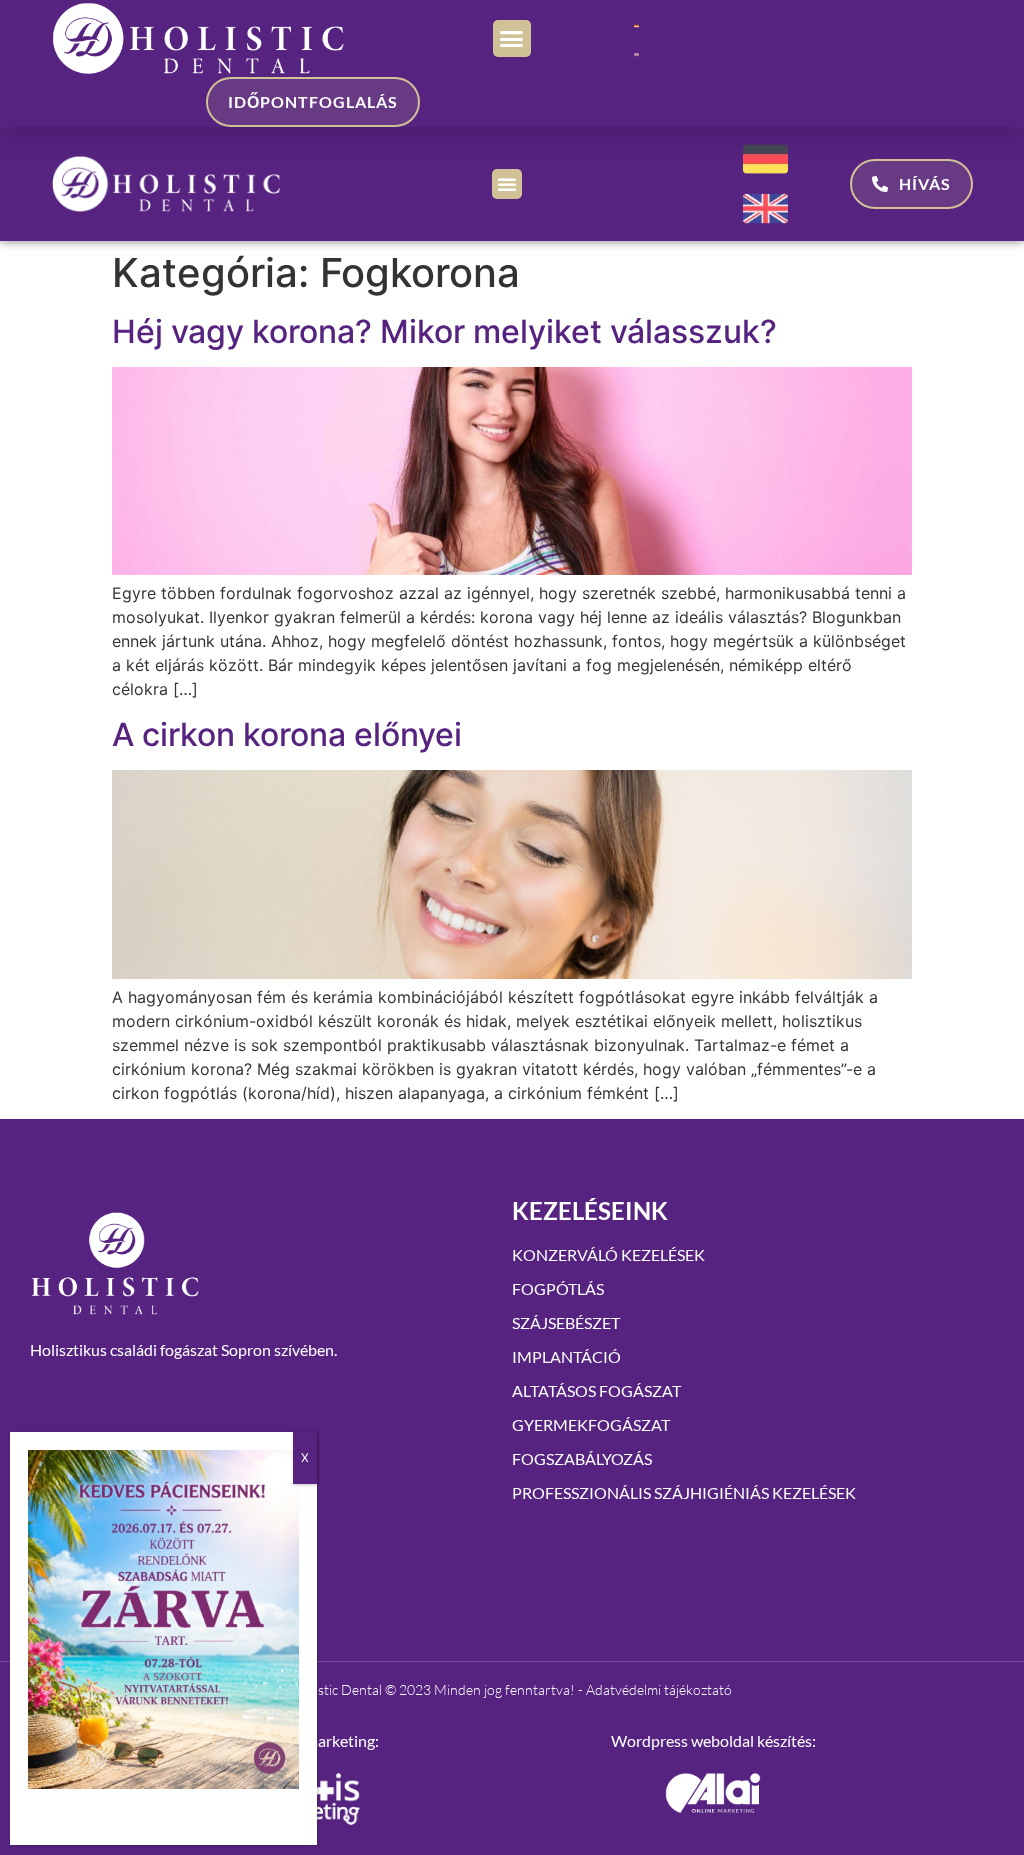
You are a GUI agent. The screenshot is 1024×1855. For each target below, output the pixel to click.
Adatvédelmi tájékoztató (659, 1689)
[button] (512, 39)
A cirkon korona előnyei (287, 734)
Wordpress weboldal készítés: (713, 1740)
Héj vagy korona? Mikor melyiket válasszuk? (444, 331)
